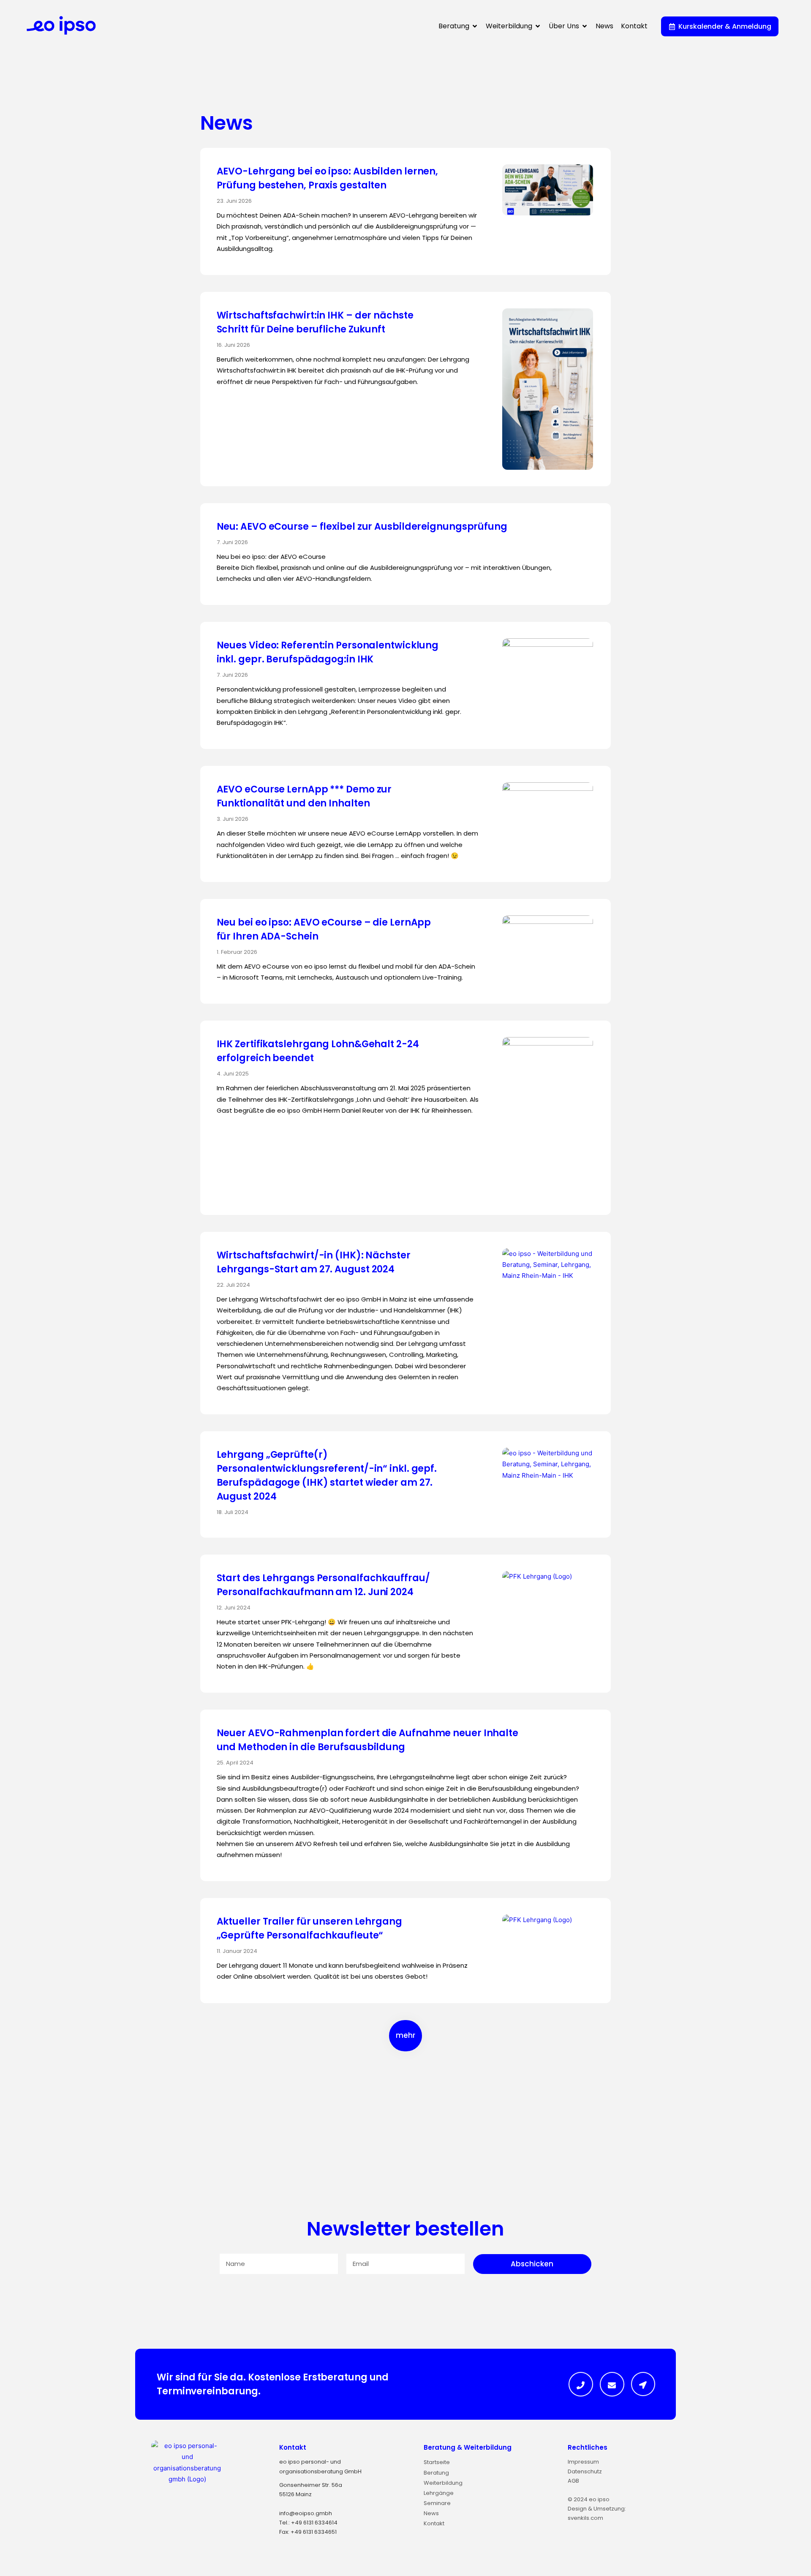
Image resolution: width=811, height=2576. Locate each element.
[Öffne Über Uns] (585, 26)
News (431, 2513)
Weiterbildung (443, 2483)
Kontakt (293, 2447)
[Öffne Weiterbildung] (538, 26)
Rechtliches (588, 2447)
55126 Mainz (295, 2494)
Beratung (436, 2473)
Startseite (437, 2462)
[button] (405, 2036)
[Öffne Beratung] (475, 26)
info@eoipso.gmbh (306, 2513)
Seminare (437, 2503)
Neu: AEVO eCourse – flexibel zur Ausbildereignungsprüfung (362, 527)
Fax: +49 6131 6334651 (308, 2532)
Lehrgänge (439, 2493)
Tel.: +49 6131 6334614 (308, 2523)
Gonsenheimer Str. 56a (311, 2485)
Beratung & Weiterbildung (468, 2447)
